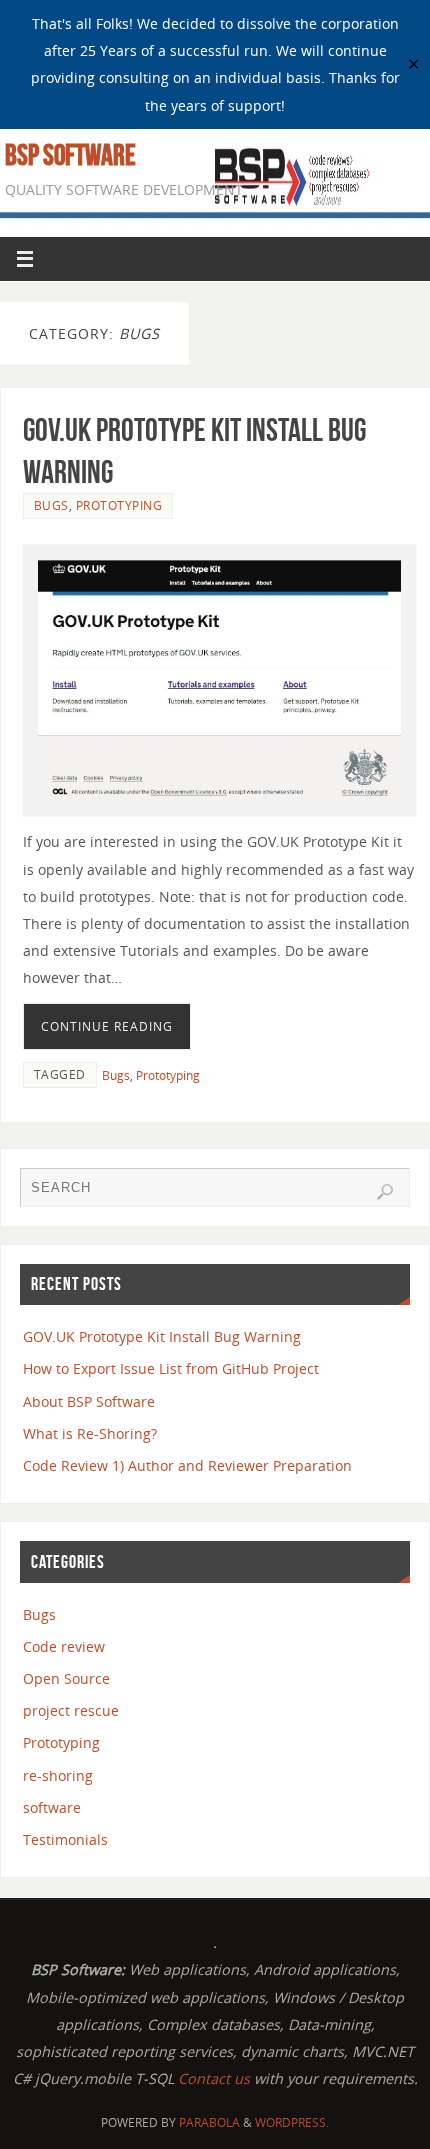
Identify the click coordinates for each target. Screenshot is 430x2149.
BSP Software (70, 155)
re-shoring (58, 1775)
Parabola (209, 2122)
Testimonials (65, 1839)
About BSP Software (89, 1401)
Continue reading (107, 1026)
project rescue (71, 1710)
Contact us (216, 2078)
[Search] (385, 1192)
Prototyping (119, 505)
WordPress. (292, 2122)
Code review (64, 1646)
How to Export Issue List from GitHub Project (171, 1368)
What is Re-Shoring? (90, 1433)
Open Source (66, 1678)
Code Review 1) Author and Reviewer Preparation (187, 1465)
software (52, 1807)
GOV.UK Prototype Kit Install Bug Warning (162, 1336)
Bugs (51, 505)
